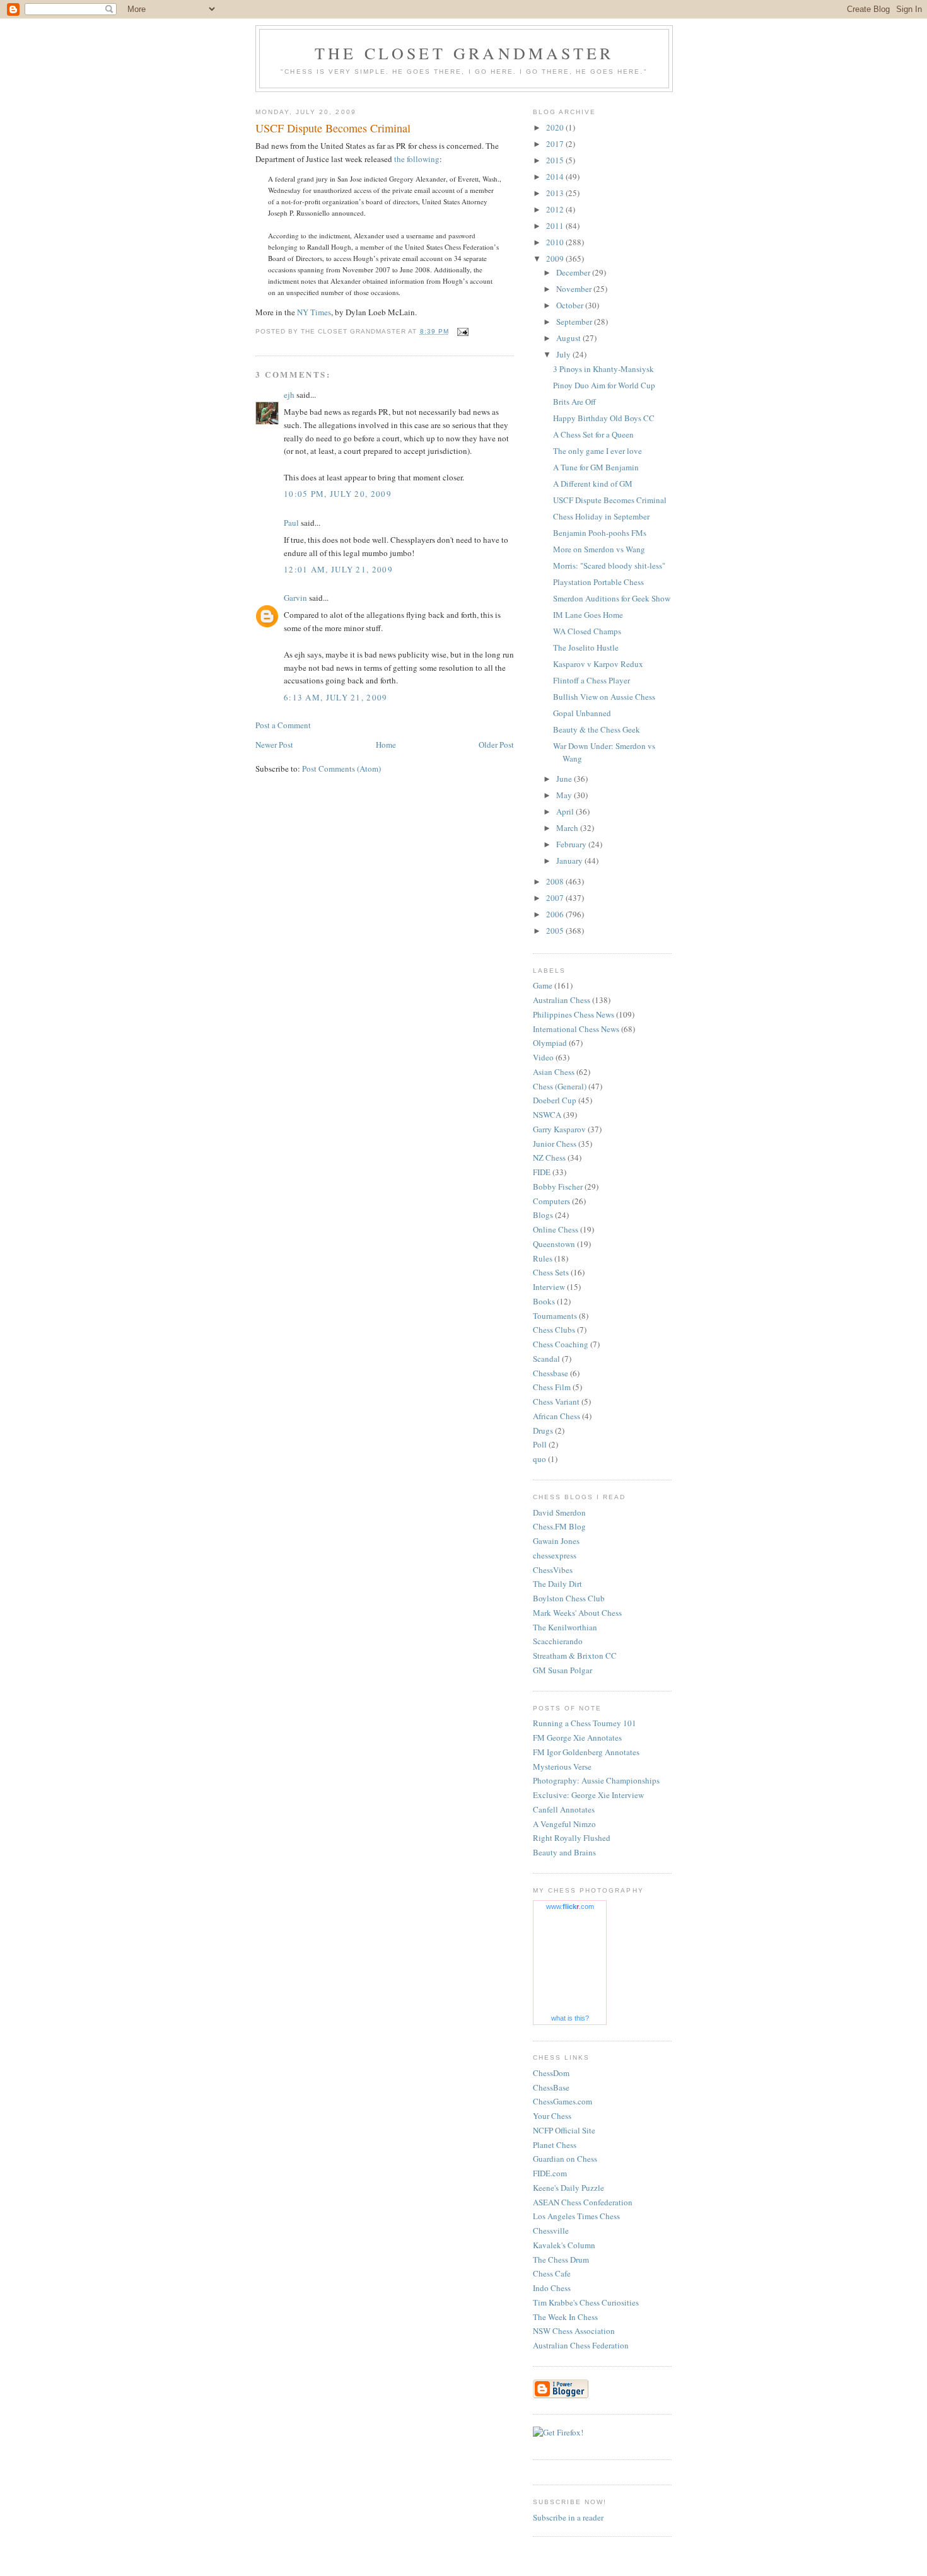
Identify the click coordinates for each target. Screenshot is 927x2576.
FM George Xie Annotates (577, 1738)
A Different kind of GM (593, 484)
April (566, 811)
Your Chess (552, 2116)
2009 (556, 258)
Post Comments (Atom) (341, 769)
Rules (543, 1258)
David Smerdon (559, 1512)
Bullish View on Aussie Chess (604, 697)
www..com (570, 1906)
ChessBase (551, 2087)
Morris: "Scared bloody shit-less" (609, 566)
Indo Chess (552, 2288)
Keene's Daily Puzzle (568, 2188)
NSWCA (547, 1115)
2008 (556, 881)
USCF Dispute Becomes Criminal (610, 500)
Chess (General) (560, 1086)
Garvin (295, 598)
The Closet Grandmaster (464, 53)
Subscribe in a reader (568, 2517)
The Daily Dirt (557, 1584)
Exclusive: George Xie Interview (588, 1795)
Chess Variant (556, 1401)
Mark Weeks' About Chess (577, 1613)
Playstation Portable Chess (598, 582)
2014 (556, 177)
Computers (551, 1201)
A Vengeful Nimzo (564, 1824)
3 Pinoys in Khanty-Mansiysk (603, 369)
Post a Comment (283, 725)
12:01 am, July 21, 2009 (338, 569)
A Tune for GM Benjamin (596, 467)
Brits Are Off (574, 402)
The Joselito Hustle (586, 647)
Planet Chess (555, 2145)
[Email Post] (463, 331)
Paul (291, 523)
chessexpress (555, 1555)
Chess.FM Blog (559, 1526)
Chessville (551, 2231)
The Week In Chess (565, 2317)
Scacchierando (558, 1641)
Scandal (546, 1359)
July (564, 354)
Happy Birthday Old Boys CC (604, 418)
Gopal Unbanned (582, 713)
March (568, 828)
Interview (549, 1287)
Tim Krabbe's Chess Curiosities (586, 2302)
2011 (556, 226)
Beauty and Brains (564, 1852)
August (569, 338)
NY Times (314, 312)
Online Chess (556, 1229)
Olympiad (550, 1043)
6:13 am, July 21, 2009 (336, 697)
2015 (556, 160)
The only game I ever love (598, 451)
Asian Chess (554, 1072)
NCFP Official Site (564, 2130)
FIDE (542, 1172)
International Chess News (576, 1029)
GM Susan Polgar (563, 1670)
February (572, 844)
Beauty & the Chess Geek (597, 729)
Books (544, 1301)
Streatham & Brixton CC (575, 1656)
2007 (556, 898)
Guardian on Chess (565, 2159)
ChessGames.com (563, 2101)
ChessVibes (553, 1570)
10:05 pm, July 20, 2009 (338, 494)
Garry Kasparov (559, 1129)
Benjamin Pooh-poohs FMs (600, 533)
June (565, 779)
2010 (556, 242)
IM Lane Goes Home (588, 615)
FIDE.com (550, 2173)
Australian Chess (562, 1000)
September (575, 322)
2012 (556, 209)
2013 (556, 193)
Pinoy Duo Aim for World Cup (604, 385)
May (565, 795)
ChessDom (551, 2073)
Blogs (543, 1215)
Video (543, 1057)
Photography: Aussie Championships (596, 1780)
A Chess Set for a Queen (593, 434)
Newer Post (274, 745)
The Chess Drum (561, 2260)
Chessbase (551, 1373)
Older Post (496, 745)
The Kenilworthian (565, 1627)
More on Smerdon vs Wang (599, 549)
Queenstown (554, 1244)
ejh (289, 395)
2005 (556, 931)
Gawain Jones (556, 1541)
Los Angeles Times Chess (576, 2216)
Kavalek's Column (564, 2245)
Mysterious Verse (562, 1767)
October (571, 305)
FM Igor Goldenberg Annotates (586, 1752)
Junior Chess (555, 1144)
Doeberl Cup (555, 1100)
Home (386, 745)
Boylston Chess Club (569, 1598)
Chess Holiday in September (601, 516)
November (575, 289)
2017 (556, 144)
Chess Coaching (561, 1344)
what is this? (570, 2018)
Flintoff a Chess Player (592, 680)
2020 (556, 127)
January (570, 861)
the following (417, 159)
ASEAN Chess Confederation (583, 2202)
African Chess (557, 1416)
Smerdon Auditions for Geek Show (612, 598)
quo (539, 1459)
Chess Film (552, 1387)
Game (543, 985)
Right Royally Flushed (572, 1838)
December (574, 272)
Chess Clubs (554, 1330)
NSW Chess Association (574, 2331)
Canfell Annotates (564, 1809)
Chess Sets (551, 1272)
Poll (540, 1444)
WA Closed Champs (587, 631)
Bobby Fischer (558, 1186)
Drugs (543, 1430)
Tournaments (555, 1316)
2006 (556, 914)
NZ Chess (549, 1157)
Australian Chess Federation (581, 2345)
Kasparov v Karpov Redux (598, 664)
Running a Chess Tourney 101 (585, 1723)
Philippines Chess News (574, 1014)
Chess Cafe (552, 2273)
